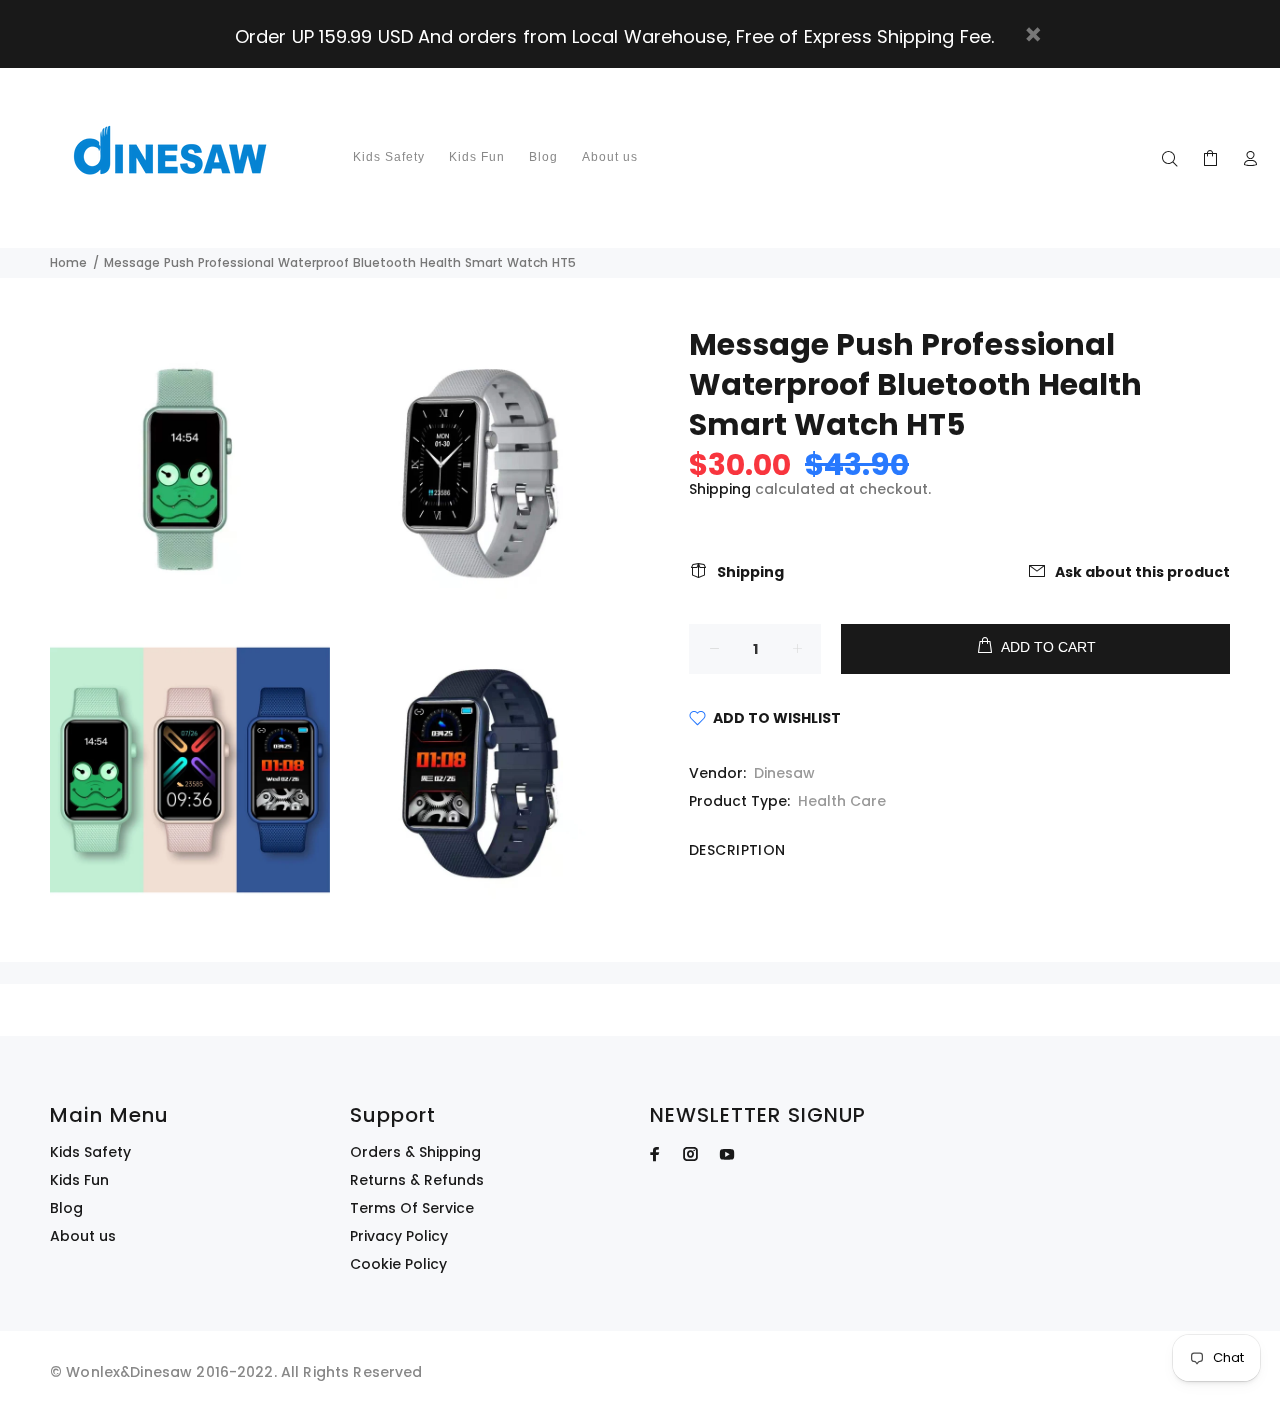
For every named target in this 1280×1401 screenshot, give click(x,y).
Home (68, 262)
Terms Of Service (412, 1208)
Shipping (720, 489)
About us (83, 1236)
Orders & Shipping (415, 1152)
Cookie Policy (398, 1264)
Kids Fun (79, 1180)
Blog (66, 1208)
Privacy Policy (399, 1236)
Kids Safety (90, 1152)
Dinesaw (784, 773)
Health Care (842, 801)
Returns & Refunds (417, 1180)
